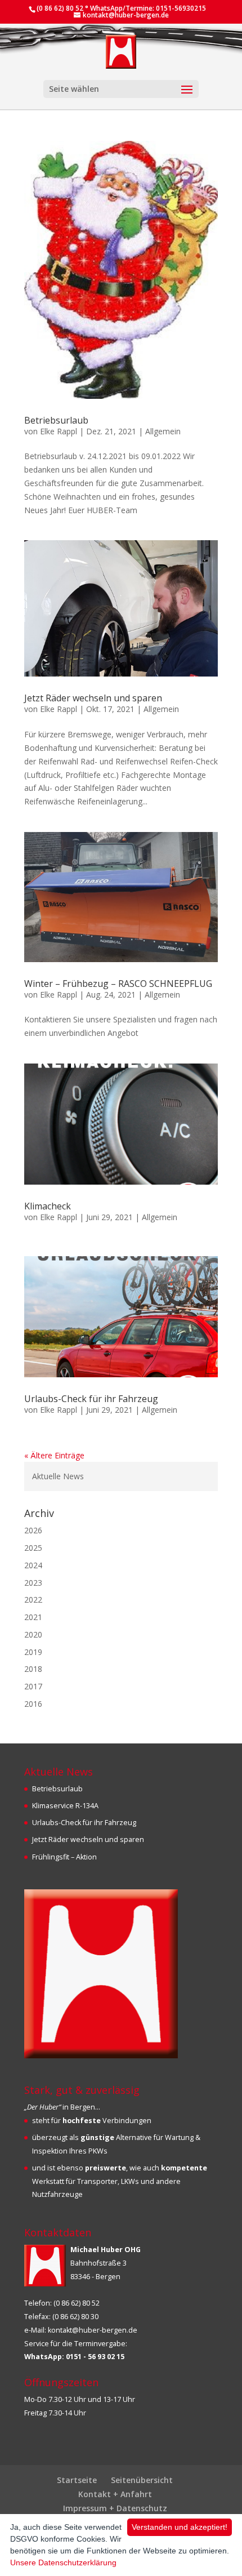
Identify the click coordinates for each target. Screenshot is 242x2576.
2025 (33, 1548)
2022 (33, 1600)
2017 (33, 1686)
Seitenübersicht (142, 2480)
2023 (33, 1583)
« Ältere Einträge (54, 1455)
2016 (33, 1704)
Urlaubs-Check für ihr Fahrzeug (91, 1399)
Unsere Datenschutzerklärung (63, 2562)
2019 (33, 1652)
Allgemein (163, 431)
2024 (33, 1565)
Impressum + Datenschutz (115, 2508)
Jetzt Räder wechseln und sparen (93, 698)
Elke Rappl (59, 431)
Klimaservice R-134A (65, 1806)
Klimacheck (48, 1206)
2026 (33, 1530)
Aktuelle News (58, 1476)
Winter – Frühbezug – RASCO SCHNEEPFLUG (118, 984)
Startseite (77, 2480)
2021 (33, 1617)
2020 (33, 1634)
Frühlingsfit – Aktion (64, 1857)
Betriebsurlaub (56, 420)
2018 (33, 1669)
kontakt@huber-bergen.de (93, 2330)
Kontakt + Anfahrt (115, 2494)
